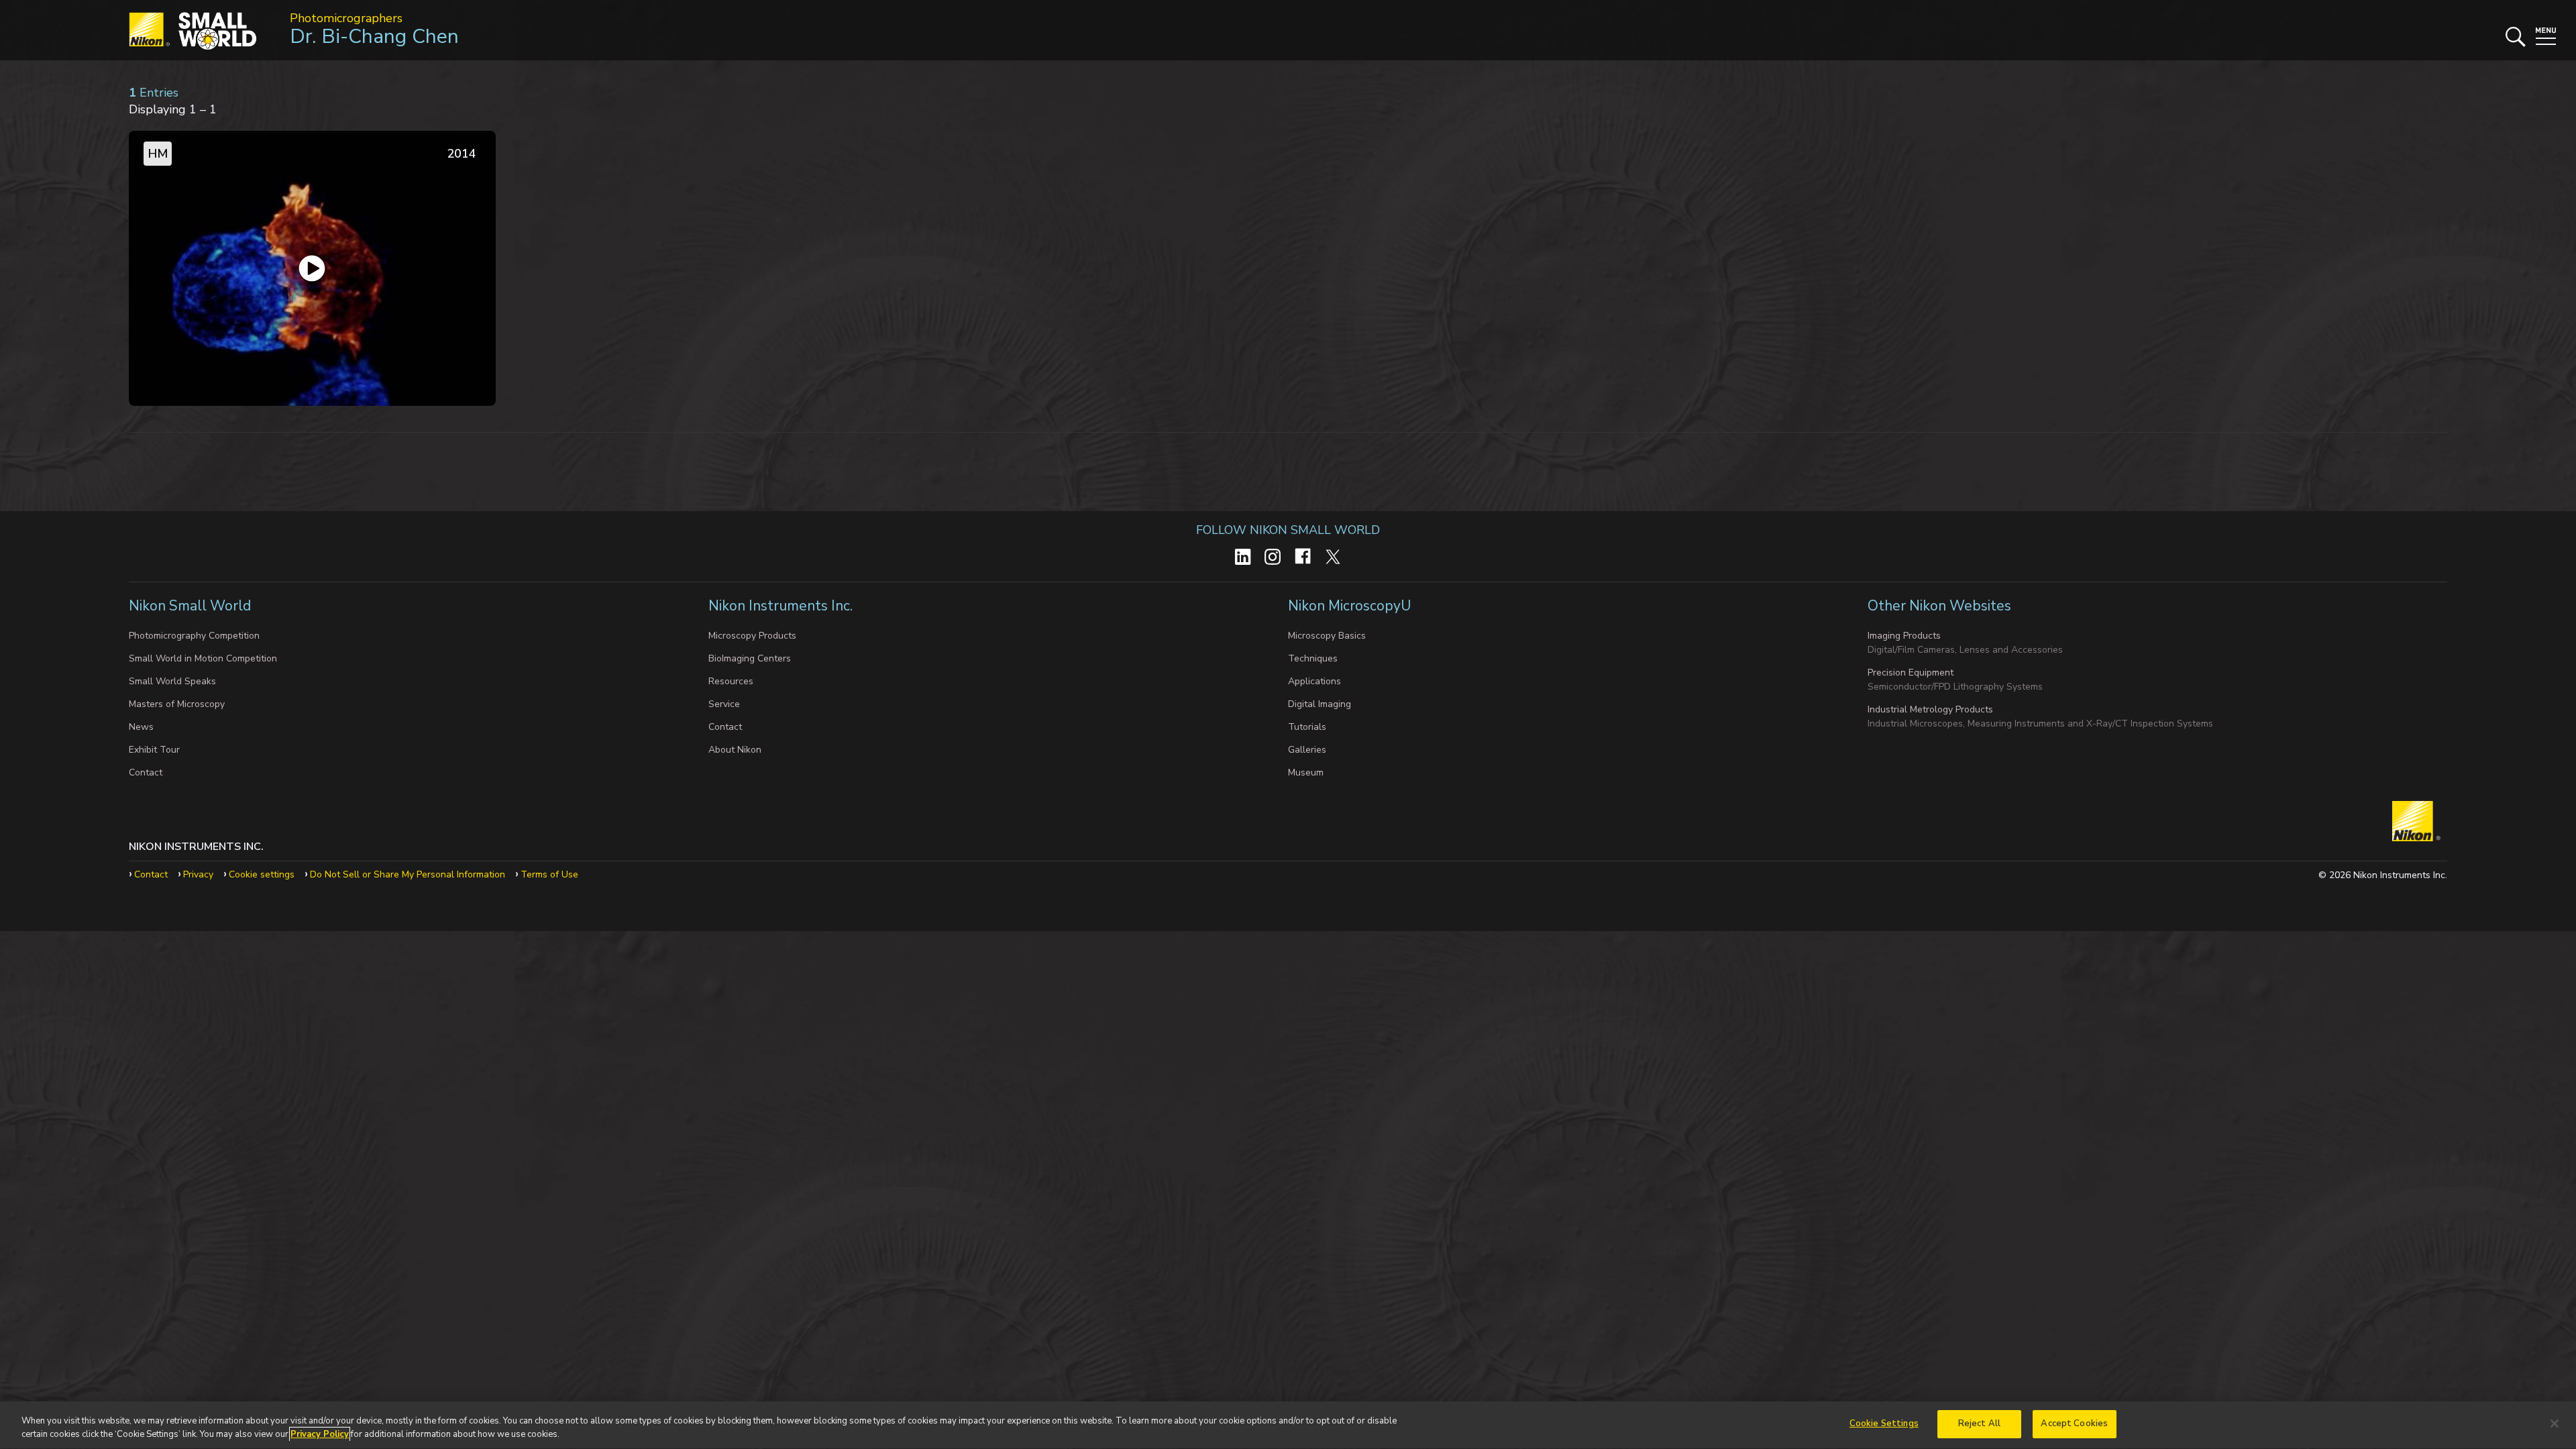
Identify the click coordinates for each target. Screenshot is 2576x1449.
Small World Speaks (172, 681)
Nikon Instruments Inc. (782, 606)
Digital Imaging (1320, 704)
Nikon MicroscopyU (1349, 606)
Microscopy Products (752, 636)
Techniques (1313, 658)
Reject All (1979, 1424)
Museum (1306, 772)
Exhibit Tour (154, 750)
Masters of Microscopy (177, 704)
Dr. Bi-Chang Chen (374, 37)
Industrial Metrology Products (1930, 709)
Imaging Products (1904, 636)
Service (724, 704)
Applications (1314, 681)
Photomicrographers (346, 18)
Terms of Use (549, 874)
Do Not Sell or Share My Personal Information (408, 874)
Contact (146, 772)
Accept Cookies (2074, 1424)
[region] (1288, 1425)
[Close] (2555, 1424)
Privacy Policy (320, 1434)
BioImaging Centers (750, 658)
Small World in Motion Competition (203, 658)
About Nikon (735, 750)
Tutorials (1307, 727)
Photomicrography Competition (194, 636)
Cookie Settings (1884, 1424)
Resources (731, 681)
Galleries (1307, 750)
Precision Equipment (1911, 673)
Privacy (198, 874)
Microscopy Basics (1327, 636)
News (141, 727)
